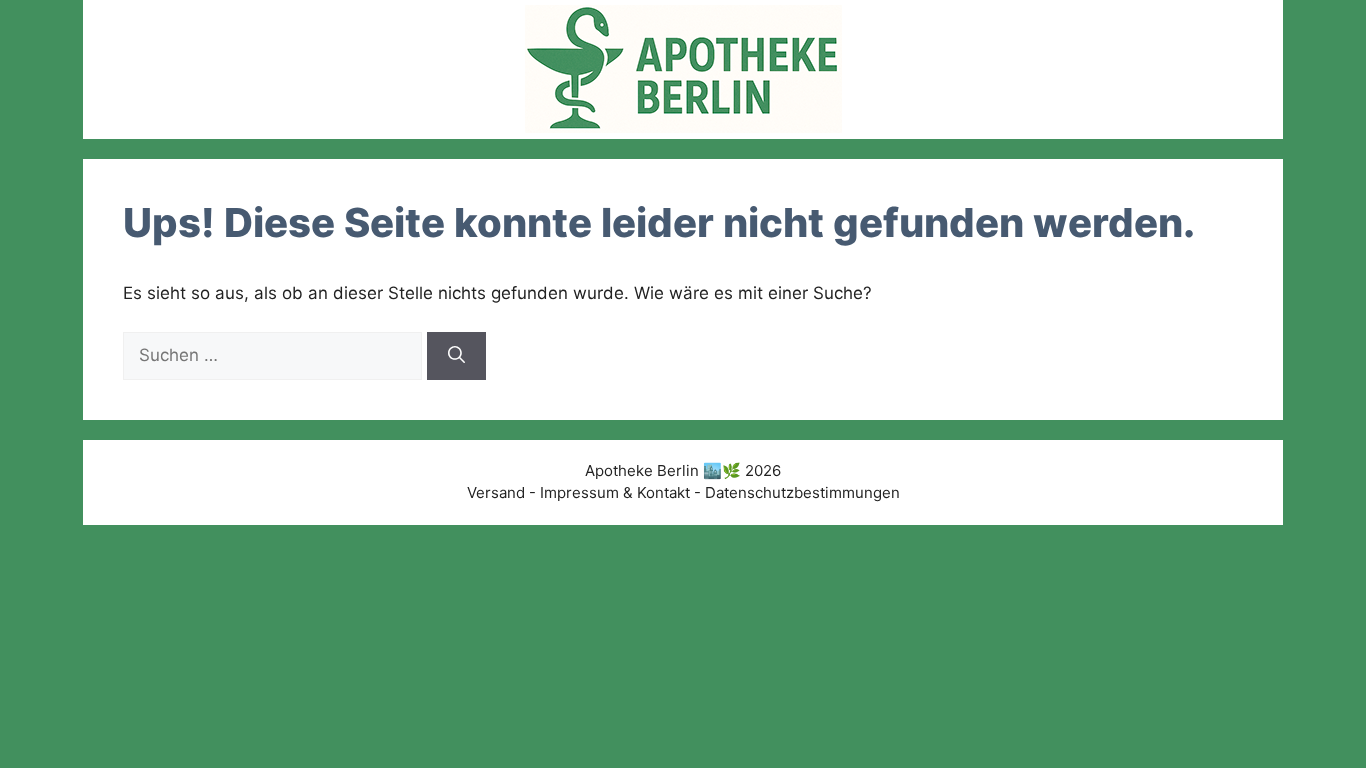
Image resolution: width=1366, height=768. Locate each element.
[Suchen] (456, 356)
